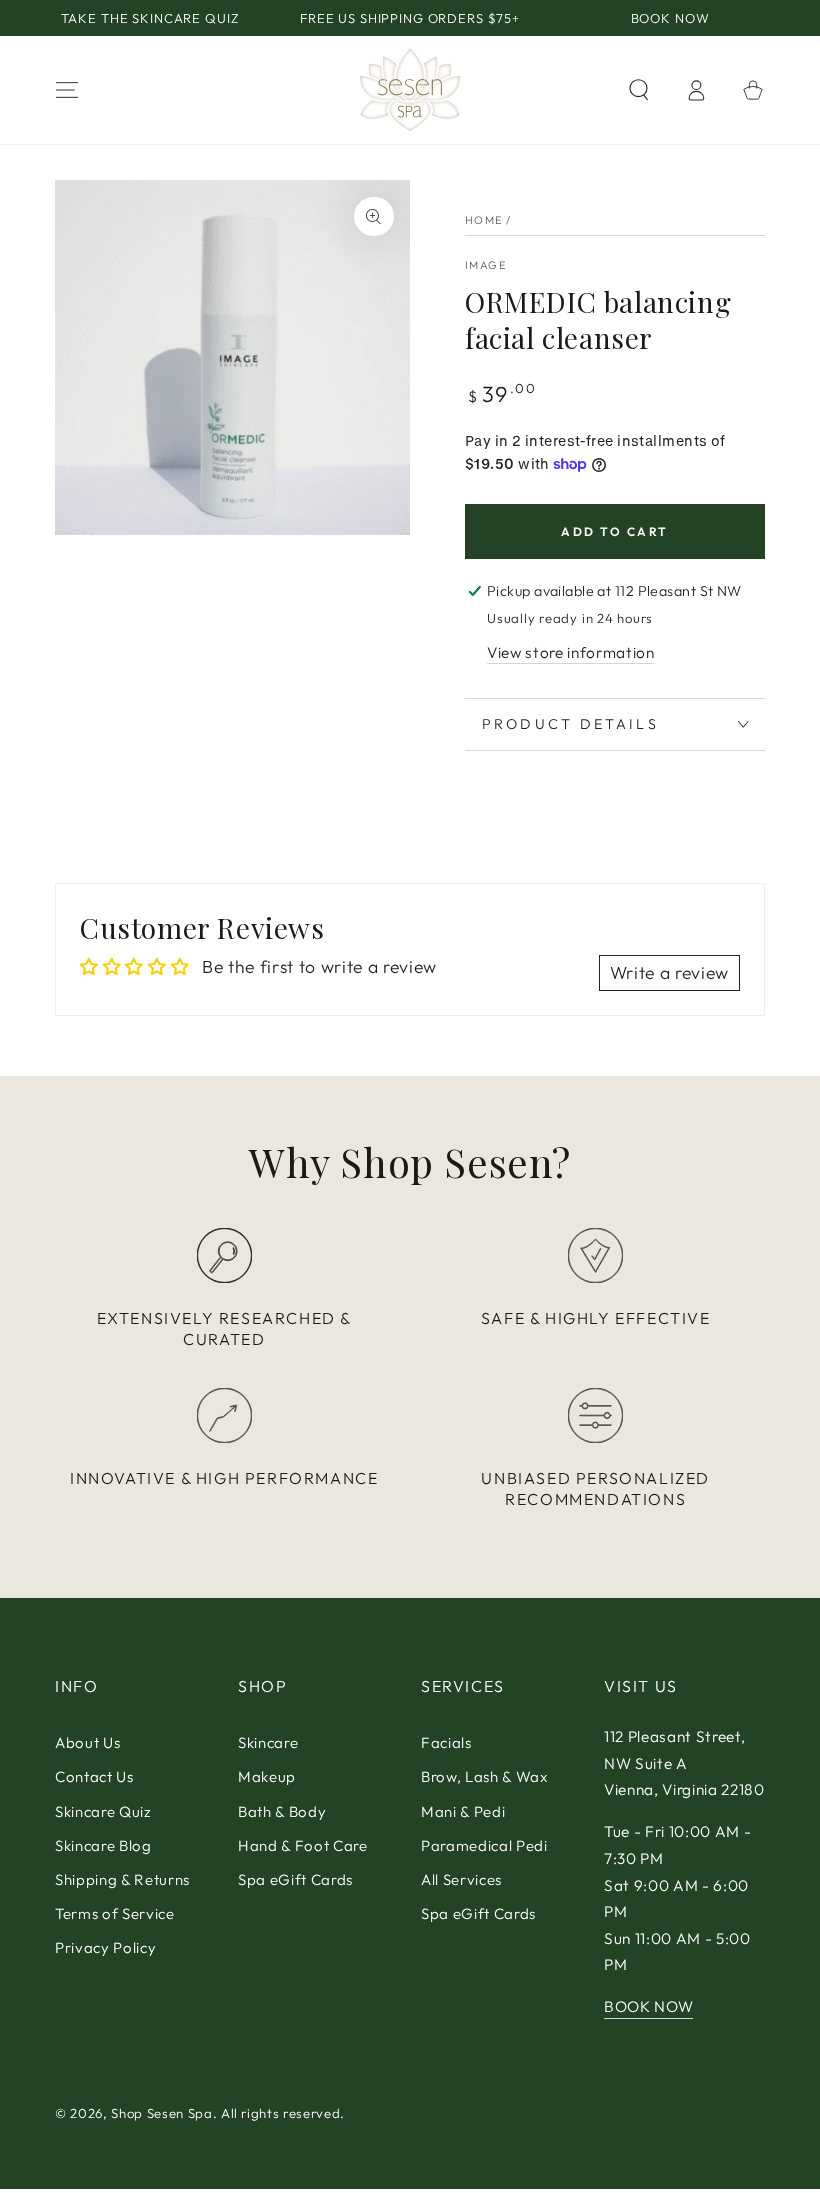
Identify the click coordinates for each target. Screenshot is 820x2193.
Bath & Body (282, 1811)
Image (485, 265)
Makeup (267, 1776)
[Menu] (67, 90)
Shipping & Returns (122, 1879)
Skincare (268, 1742)
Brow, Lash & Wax (484, 1776)
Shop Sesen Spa (161, 2113)
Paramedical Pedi (484, 1845)
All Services (461, 1879)
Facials (446, 1742)
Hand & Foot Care (303, 1845)
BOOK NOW (648, 2006)
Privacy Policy (105, 1947)
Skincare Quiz (103, 1811)
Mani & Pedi (463, 1811)
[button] (638, 90)
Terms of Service (115, 1913)
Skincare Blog (103, 1845)
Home (484, 220)
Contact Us (94, 1776)
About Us (87, 1742)
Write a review (669, 972)
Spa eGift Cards (295, 1879)
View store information (571, 652)
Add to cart (614, 531)
